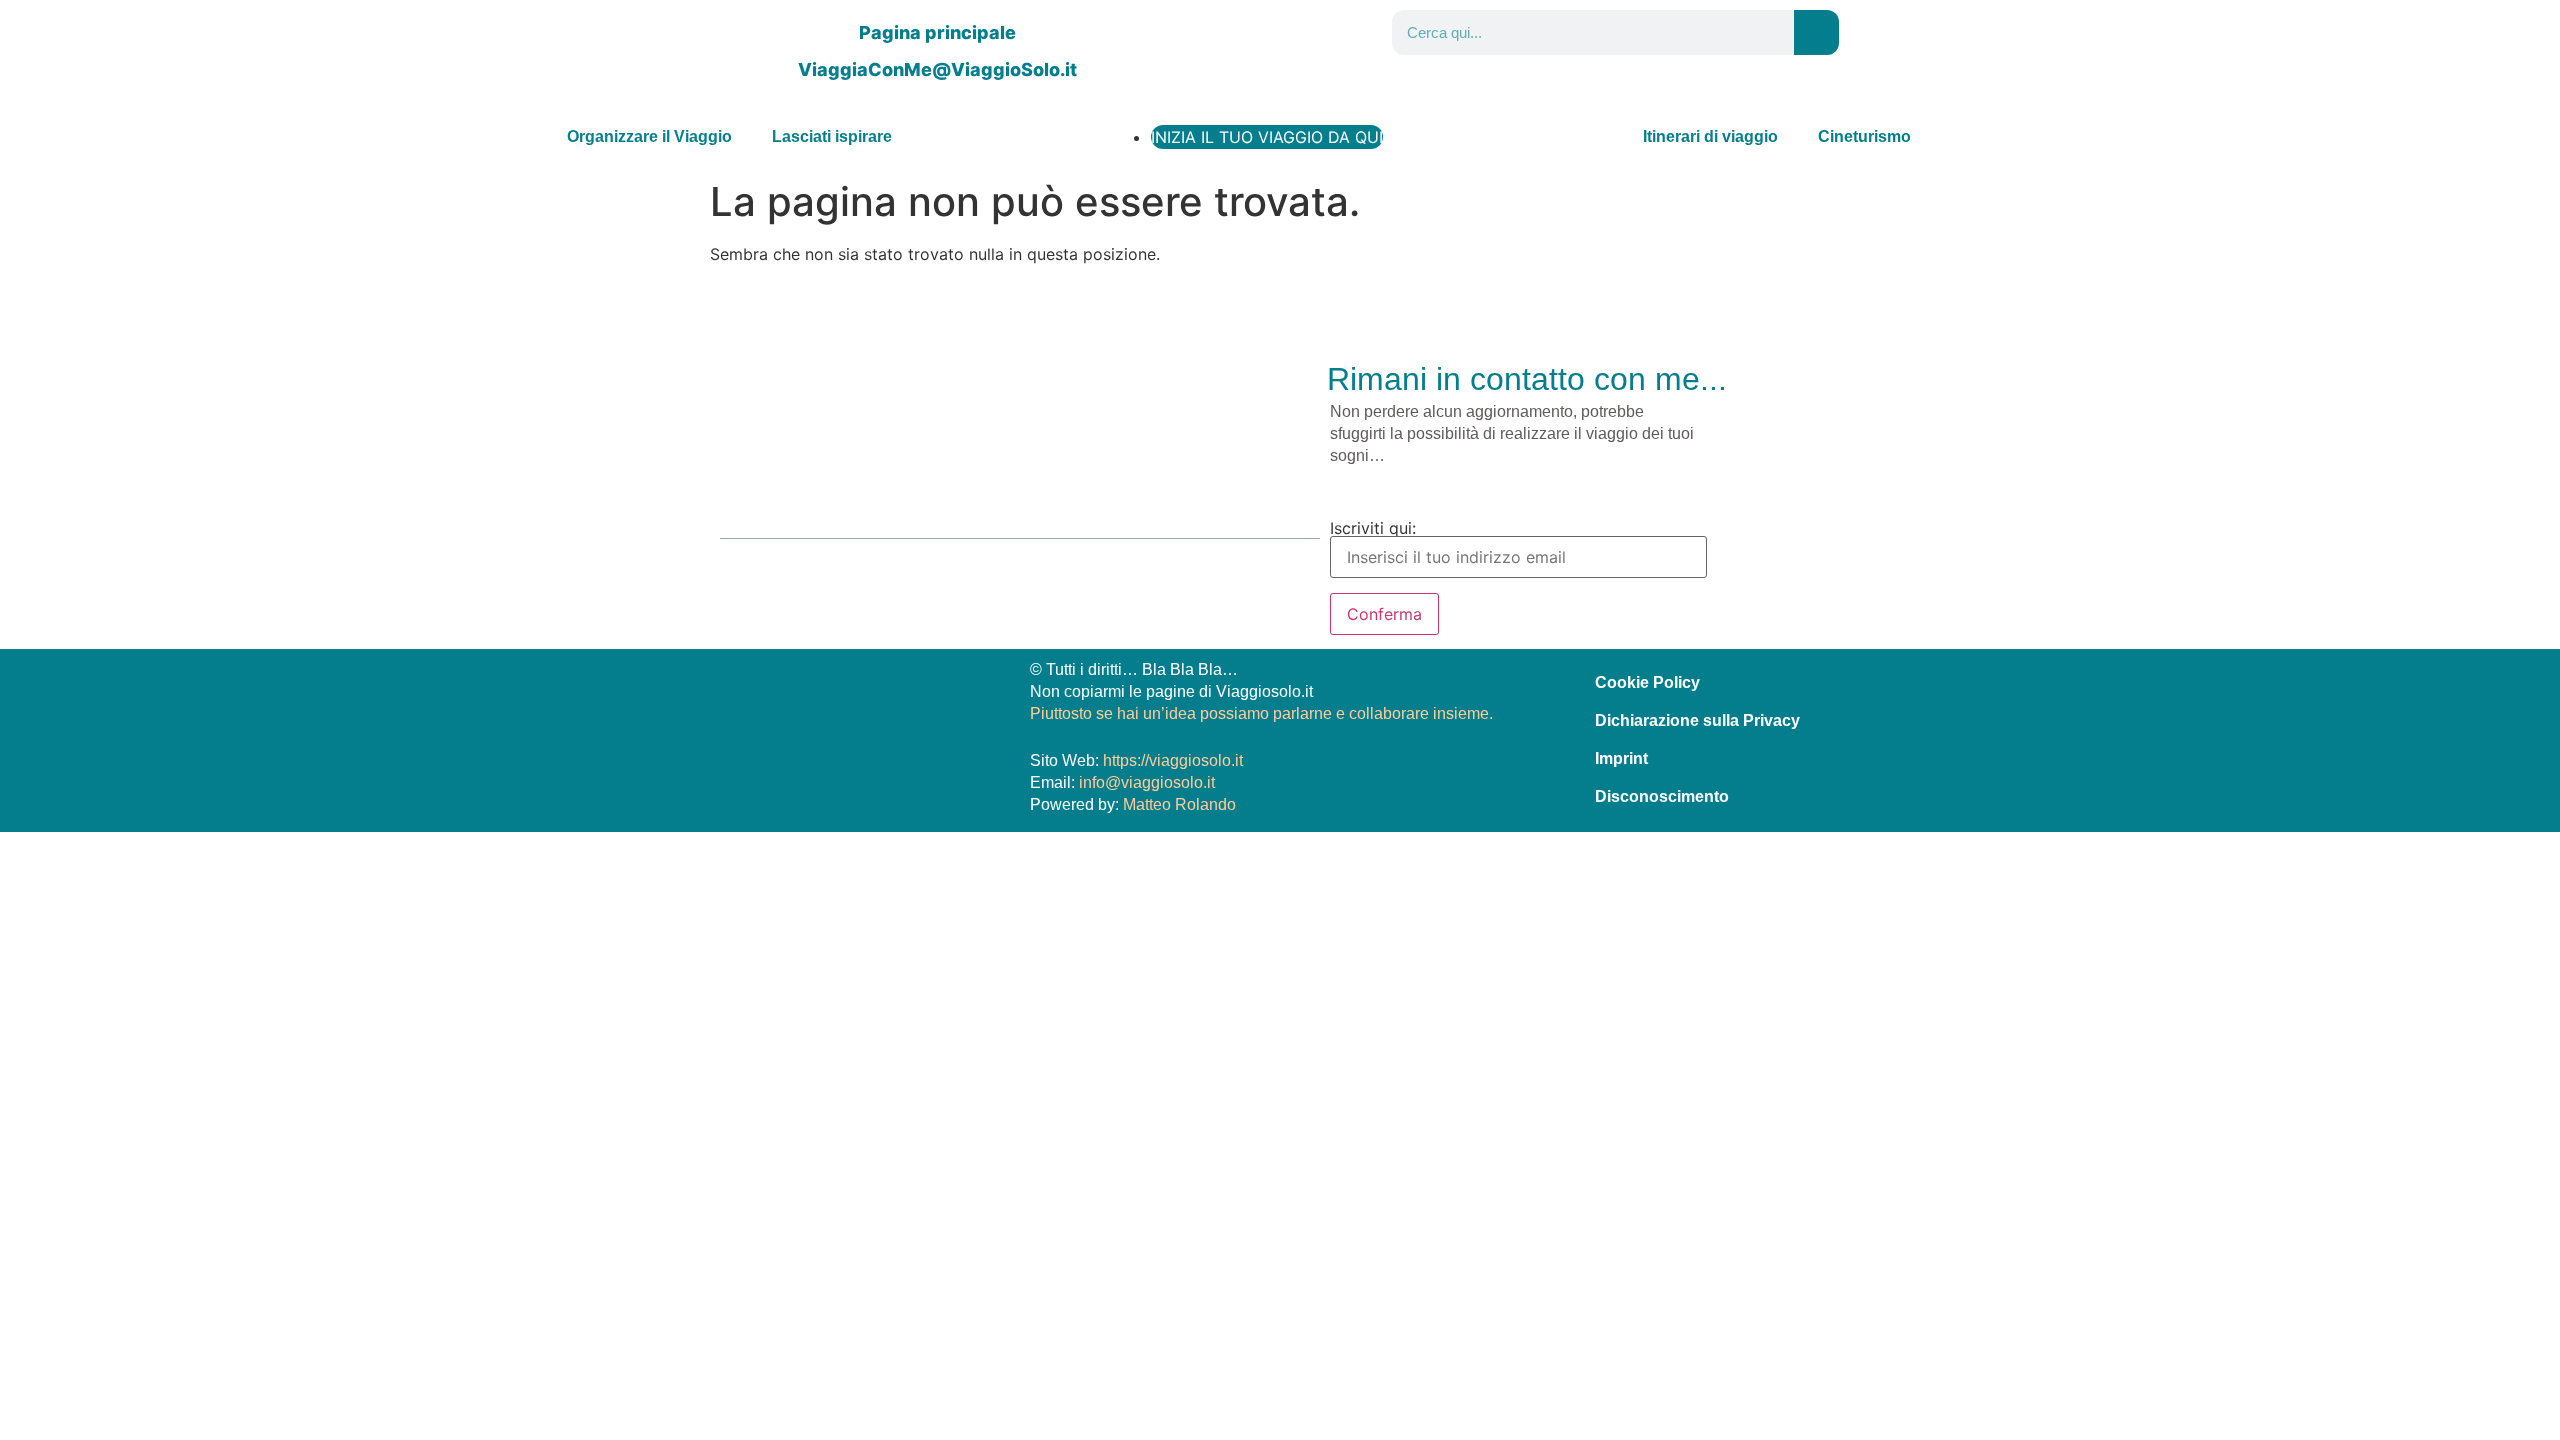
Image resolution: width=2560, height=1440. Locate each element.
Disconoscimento (1662, 796)
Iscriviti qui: (1373, 529)
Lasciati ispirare (832, 136)
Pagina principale (937, 32)
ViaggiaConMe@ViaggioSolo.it (937, 69)
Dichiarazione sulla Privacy (1697, 720)
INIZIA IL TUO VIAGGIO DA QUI (1267, 137)
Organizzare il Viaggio (649, 136)
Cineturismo (1864, 136)
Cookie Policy (1647, 682)
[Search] (1816, 32)
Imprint (1621, 758)
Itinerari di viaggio (1710, 136)
